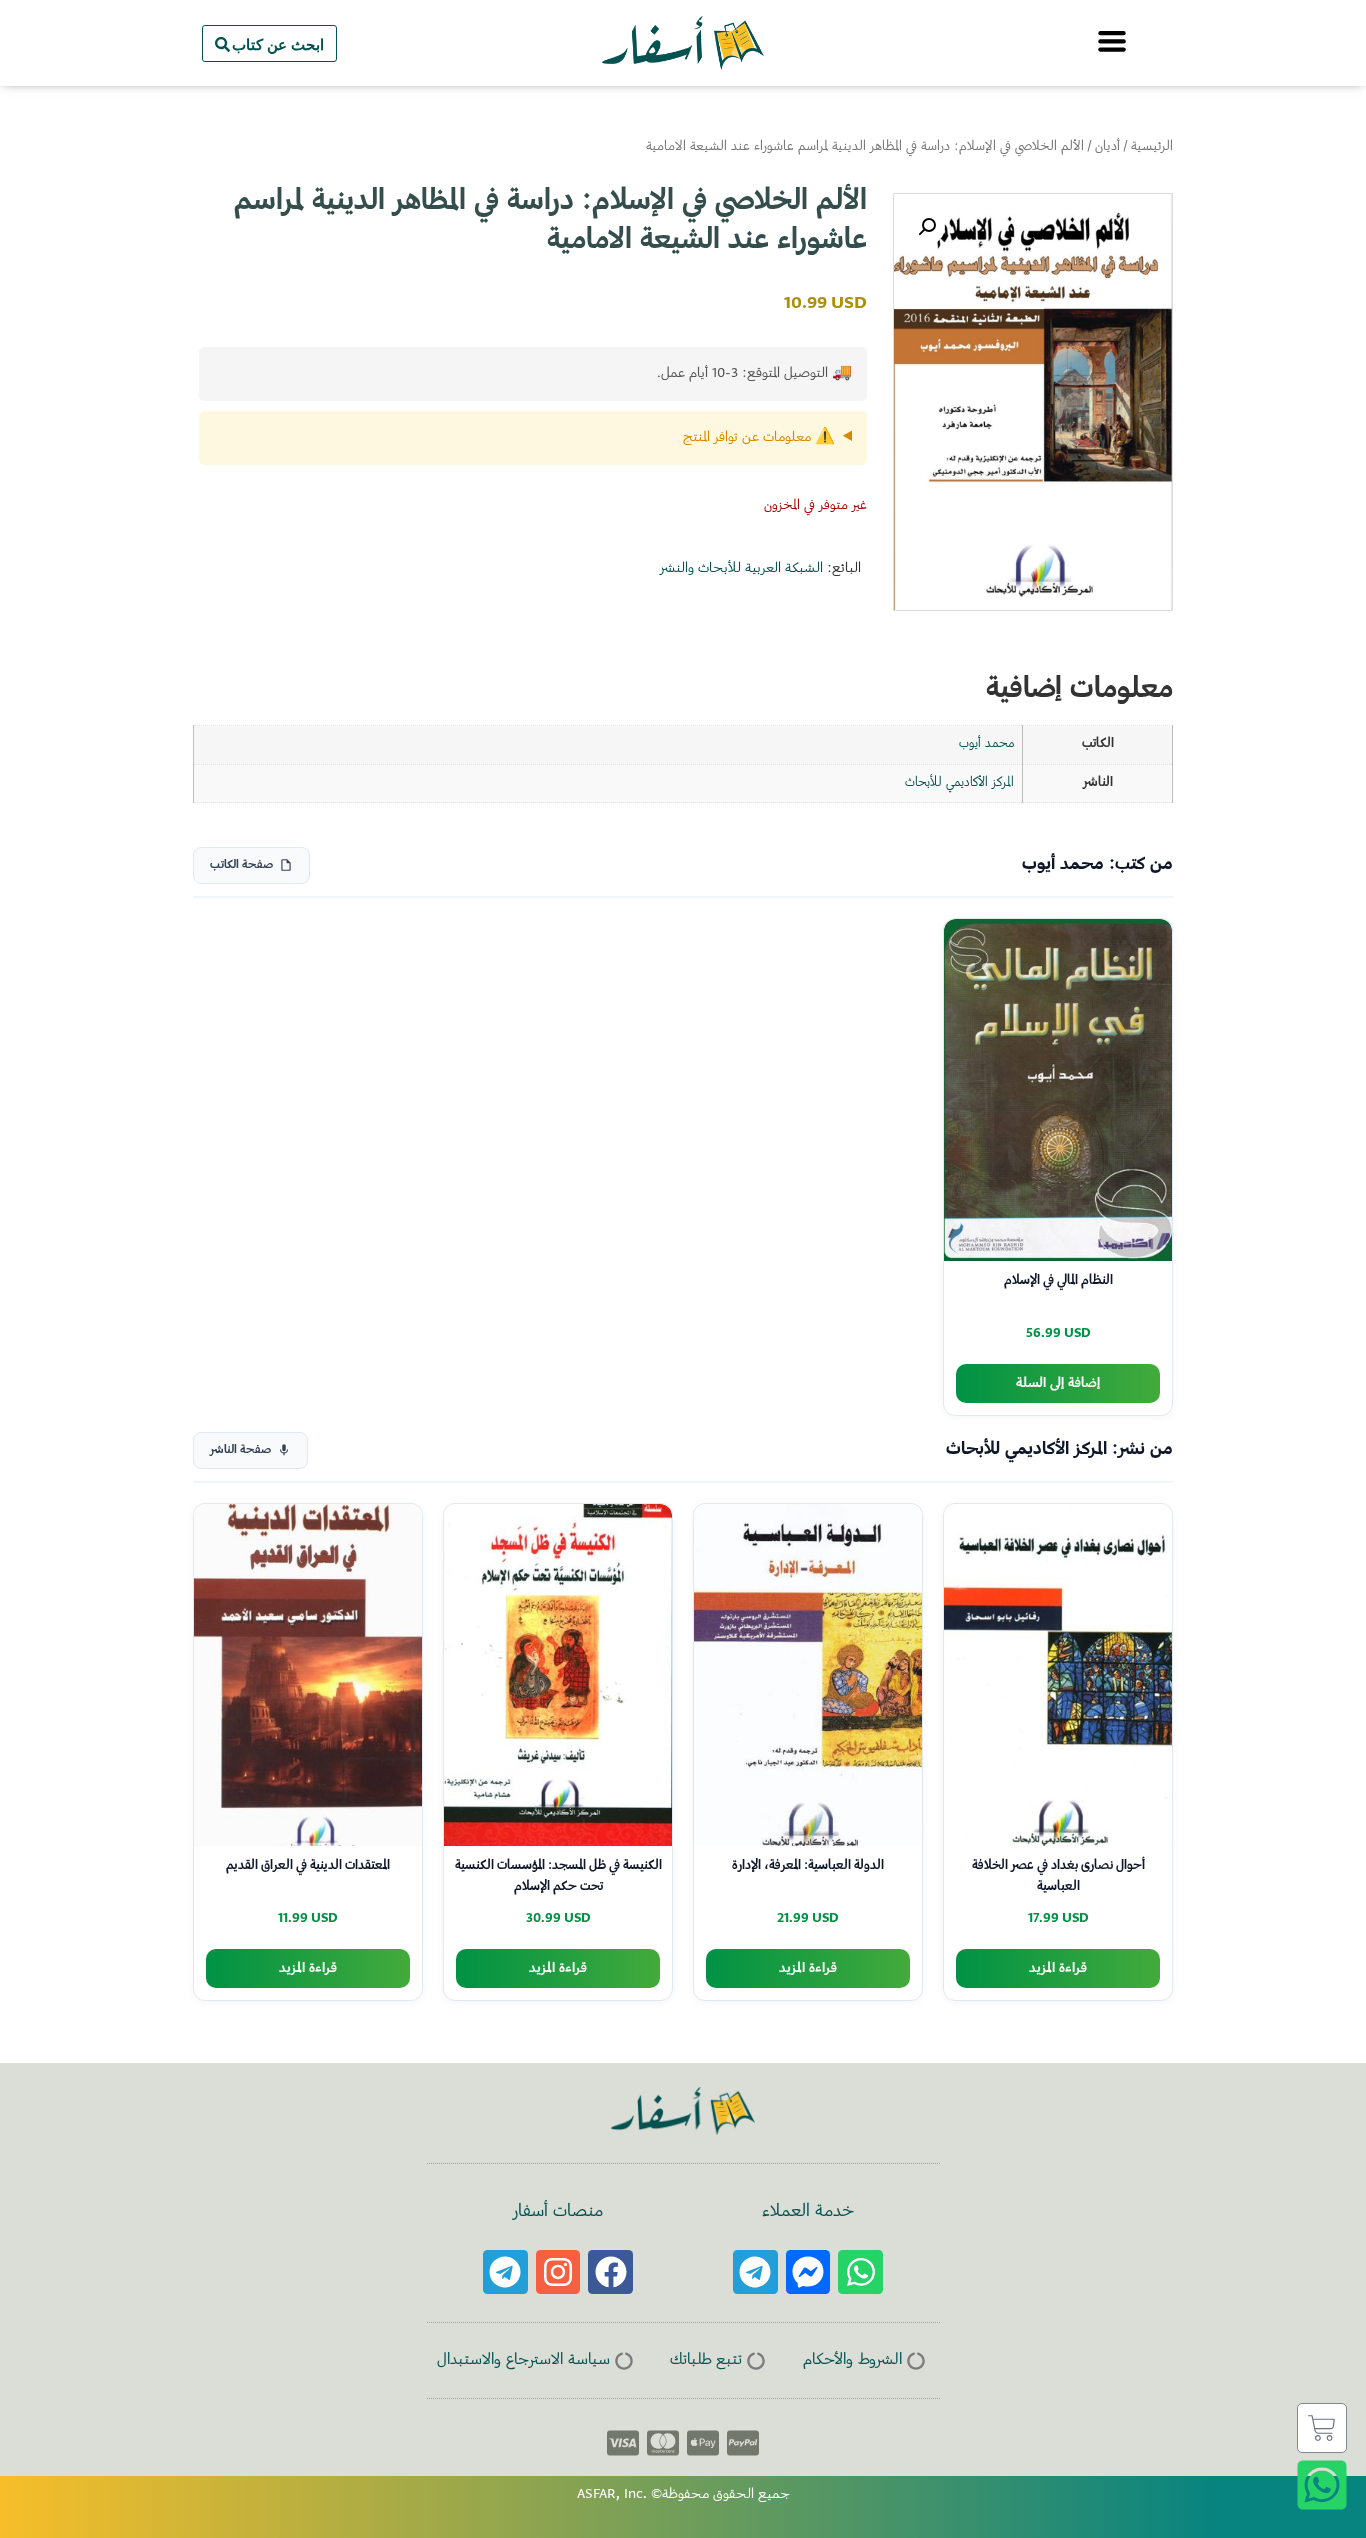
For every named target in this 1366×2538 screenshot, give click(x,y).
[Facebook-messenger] (808, 2272)
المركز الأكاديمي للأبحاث (959, 783)
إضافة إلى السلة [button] (1058, 1383)
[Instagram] (558, 2272)
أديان (1107, 147)
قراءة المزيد (1058, 1968)
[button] (927, 227)
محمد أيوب (986, 744)
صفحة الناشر (240, 1450)
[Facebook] (610, 2272)
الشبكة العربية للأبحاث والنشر (741, 569)
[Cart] (1322, 2428)
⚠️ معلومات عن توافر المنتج (759, 438)
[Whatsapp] (860, 2272)
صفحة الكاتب (241, 865)
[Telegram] (755, 2272)
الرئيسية (1152, 147)
